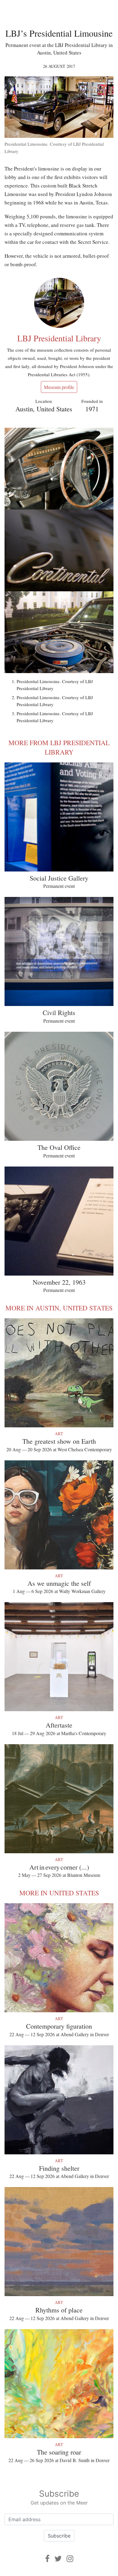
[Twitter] (58, 2559)
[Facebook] (47, 2559)
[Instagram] (70, 2559)
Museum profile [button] (59, 387)
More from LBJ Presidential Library (59, 747)
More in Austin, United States (59, 1308)
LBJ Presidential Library (59, 338)
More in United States (59, 1893)
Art (59, 1434)
